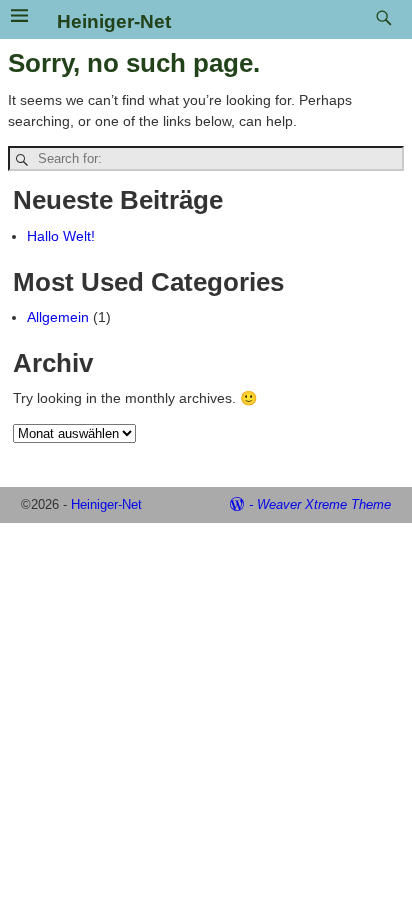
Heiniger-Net (114, 21)
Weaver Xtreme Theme (324, 504)
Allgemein (58, 317)
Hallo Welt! (61, 236)
